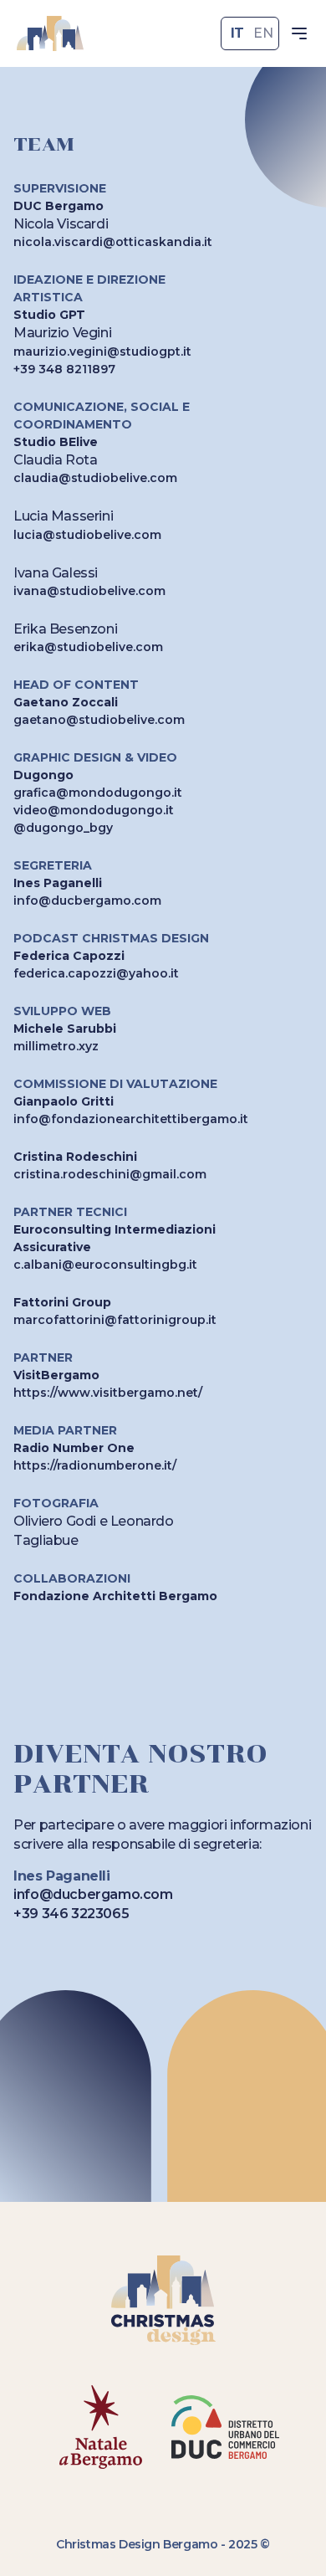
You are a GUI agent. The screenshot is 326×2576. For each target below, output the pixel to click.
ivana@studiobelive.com (89, 591)
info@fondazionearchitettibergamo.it (131, 1119)
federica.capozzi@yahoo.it (96, 973)
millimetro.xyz (56, 1046)
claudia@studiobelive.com (95, 478)
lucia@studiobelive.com (87, 535)
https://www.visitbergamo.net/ (108, 1393)
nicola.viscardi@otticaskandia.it (113, 242)
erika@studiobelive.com (88, 647)
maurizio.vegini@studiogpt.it (102, 352)
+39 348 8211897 (64, 369)
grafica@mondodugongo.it (98, 793)
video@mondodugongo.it (94, 810)
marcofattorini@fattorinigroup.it (115, 1320)
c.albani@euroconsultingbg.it (105, 1265)
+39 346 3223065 (71, 1914)
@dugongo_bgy (63, 828)
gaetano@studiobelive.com (99, 720)
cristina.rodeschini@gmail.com (110, 1174)
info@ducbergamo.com (87, 901)
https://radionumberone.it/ (95, 1465)
